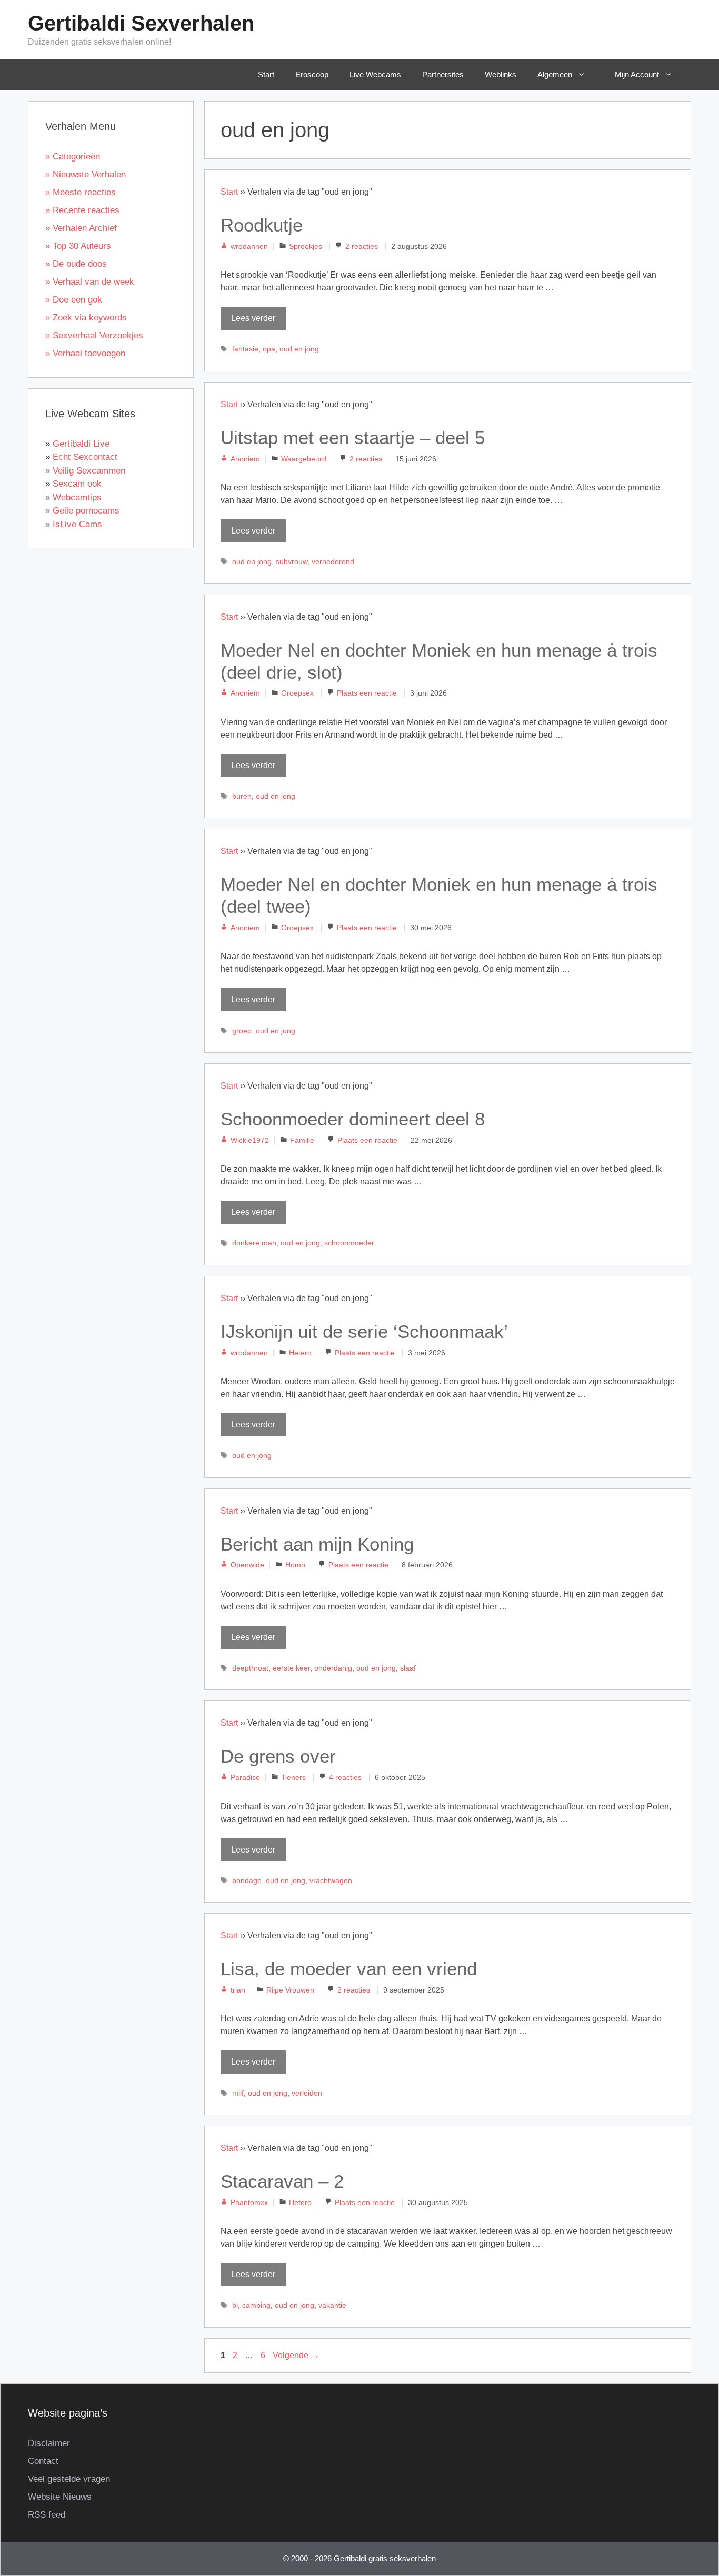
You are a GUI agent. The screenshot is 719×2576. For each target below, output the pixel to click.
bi (235, 2305)
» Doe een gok (74, 300)
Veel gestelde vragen (69, 2479)
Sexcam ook (77, 484)
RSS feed (47, 2515)
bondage (247, 1881)
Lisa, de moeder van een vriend (349, 1969)
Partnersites (443, 74)
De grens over (278, 1756)
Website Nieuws (60, 2497)
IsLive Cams (77, 524)
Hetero (300, 1353)
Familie (302, 1140)
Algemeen (555, 74)
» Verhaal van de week (90, 282)
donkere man (254, 1243)
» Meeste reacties (81, 192)
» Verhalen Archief (81, 228)
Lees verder (253, 318)
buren (242, 796)
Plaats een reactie (367, 693)
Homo (295, 1565)
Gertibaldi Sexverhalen (141, 23)
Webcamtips (77, 497)
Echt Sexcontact (85, 457)
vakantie (332, 2305)
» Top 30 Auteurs (78, 246)
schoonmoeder (349, 1243)
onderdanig (333, 1668)
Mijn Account (637, 74)
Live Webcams (375, 74)
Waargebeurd (304, 459)
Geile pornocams (86, 511)
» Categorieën (73, 157)
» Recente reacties (82, 210)
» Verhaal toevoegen (85, 353)
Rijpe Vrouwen (290, 1990)
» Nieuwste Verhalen (86, 174)
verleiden (307, 2093)
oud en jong (299, 349)
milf (238, 2093)
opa (269, 349)
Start (266, 74)
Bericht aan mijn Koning (317, 1544)
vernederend (333, 562)
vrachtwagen (331, 1881)
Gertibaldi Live (81, 444)
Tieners (293, 1778)
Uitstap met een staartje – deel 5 (353, 437)
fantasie (245, 349)
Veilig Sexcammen (89, 471)
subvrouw (292, 562)
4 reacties (345, 1778)
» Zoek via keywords (86, 318)
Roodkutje (262, 225)
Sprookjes (306, 246)
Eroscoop (312, 74)
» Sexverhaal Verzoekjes (94, 335)
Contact (43, 2461)
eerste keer (291, 1668)
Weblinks (501, 74)
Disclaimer (49, 2443)
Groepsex (297, 693)
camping (256, 2305)
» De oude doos (76, 264)
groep (242, 1031)
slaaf (408, 1668)
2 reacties (362, 246)
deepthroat (250, 1668)
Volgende (296, 2355)
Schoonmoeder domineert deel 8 (353, 1119)
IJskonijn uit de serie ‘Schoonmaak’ (364, 1331)
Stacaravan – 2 (282, 2181)
